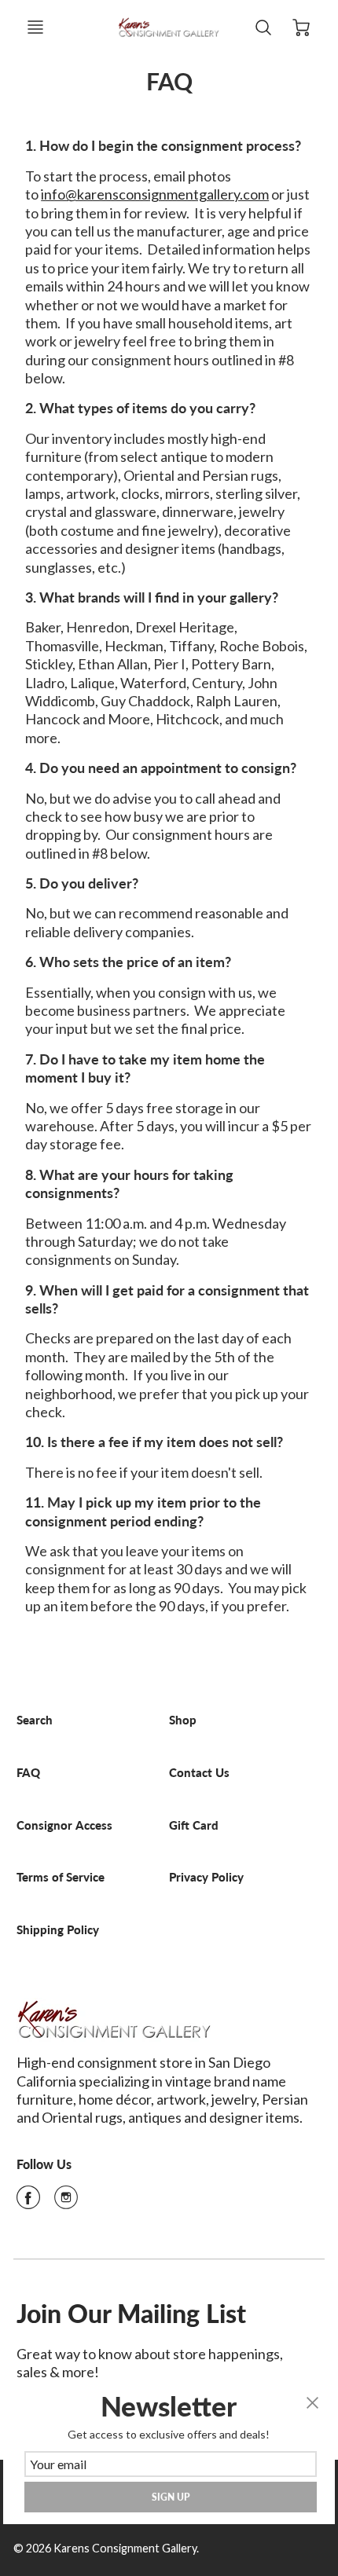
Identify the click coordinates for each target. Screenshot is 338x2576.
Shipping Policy (58, 1930)
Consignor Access (64, 1825)
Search (35, 1720)
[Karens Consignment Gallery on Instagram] (66, 2202)
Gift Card (194, 1825)
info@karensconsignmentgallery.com (155, 194)
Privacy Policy (206, 1877)
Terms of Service (61, 1877)
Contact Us (199, 1773)
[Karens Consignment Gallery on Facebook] (28, 2202)
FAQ (28, 1773)
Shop (183, 1720)
